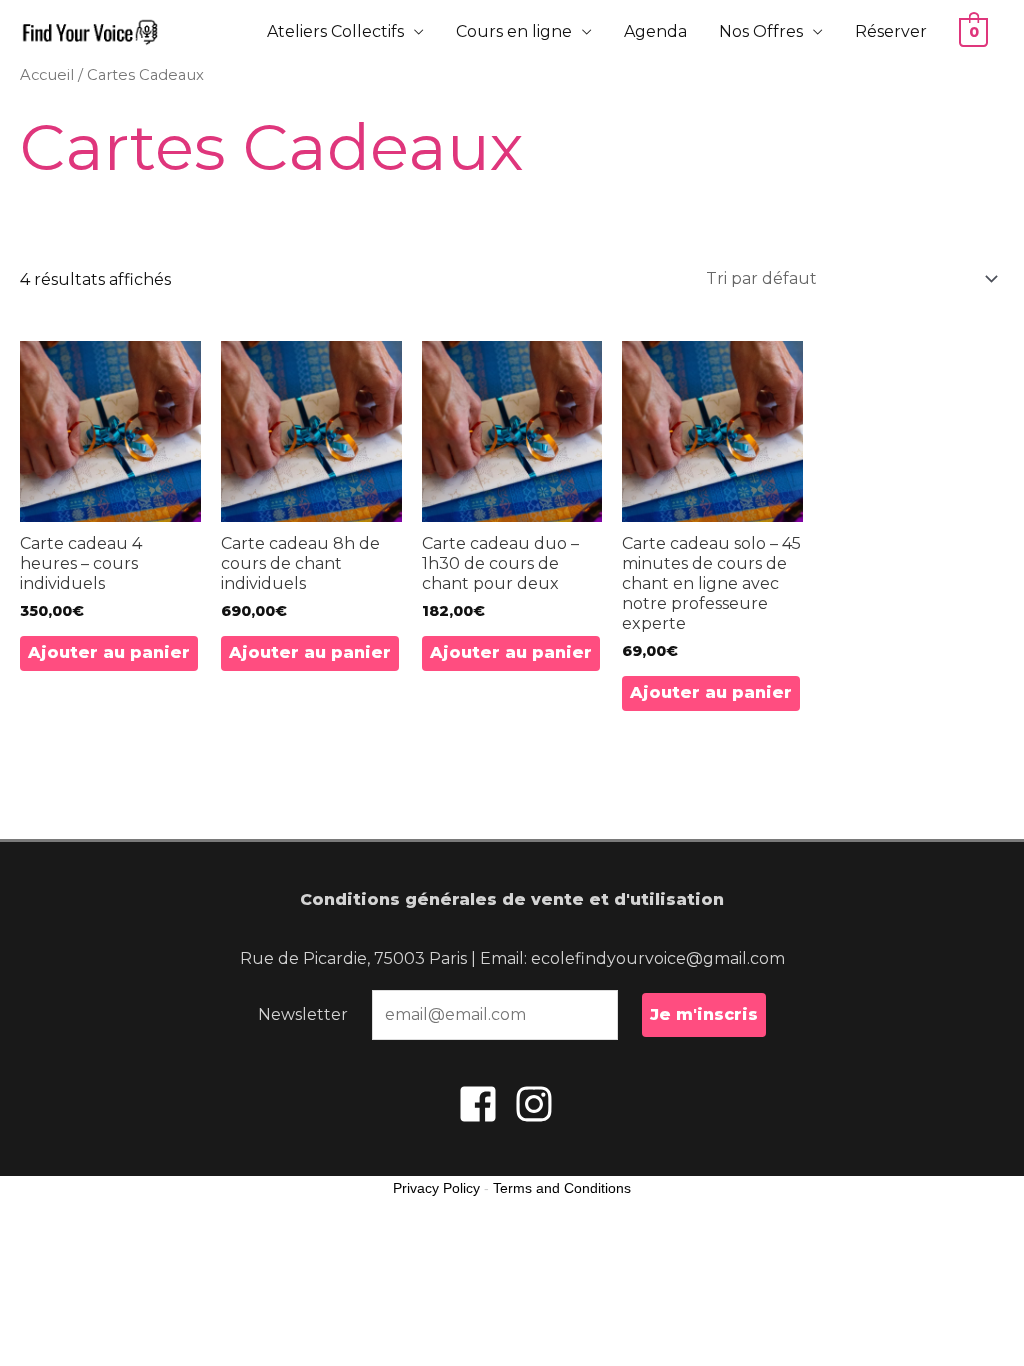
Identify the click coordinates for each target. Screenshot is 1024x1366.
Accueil (47, 75)
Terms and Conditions (562, 1188)
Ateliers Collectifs (335, 31)
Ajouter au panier (109, 652)
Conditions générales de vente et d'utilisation (512, 899)
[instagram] (540, 1104)
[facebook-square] (484, 1104)
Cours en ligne (514, 31)
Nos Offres (761, 31)
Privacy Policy (436, 1188)
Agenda (655, 31)
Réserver (891, 31)
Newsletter (303, 1014)
